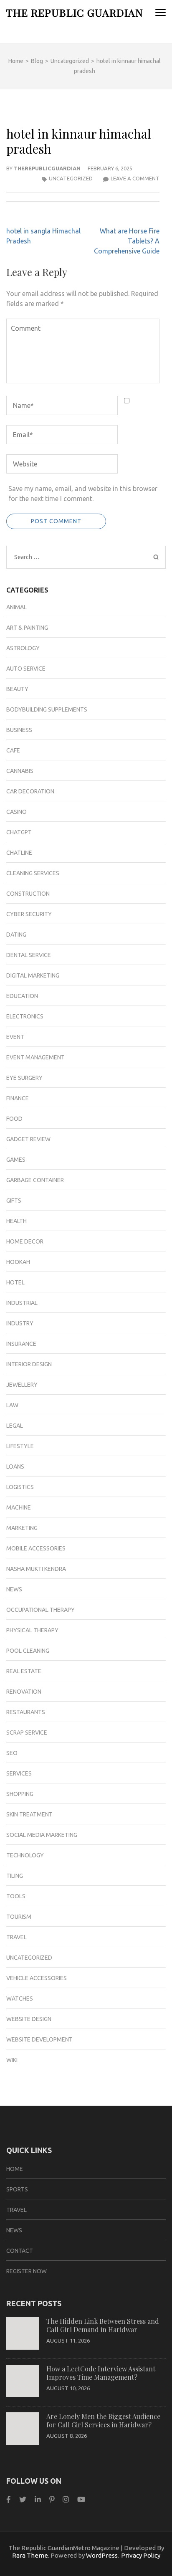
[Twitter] (23, 2499)
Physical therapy (32, 1630)
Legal (15, 1426)
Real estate (24, 1671)
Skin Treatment (29, 1814)
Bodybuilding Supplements (47, 709)
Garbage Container (35, 1180)
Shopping (20, 1794)
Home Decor (25, 1241)
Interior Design (29, 1364)
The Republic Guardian (75, 12)
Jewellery (22, 1385)
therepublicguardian (47, 168)
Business (19, 730)
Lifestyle (20, 1446)
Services (19, 1773)
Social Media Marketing (42, 1835)
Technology (25, 1855)
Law (12, 1405)
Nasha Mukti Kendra (36, 1569)
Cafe (13, 750)
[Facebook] (9, 2499)
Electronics (25, 1016)
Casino (16, 812)
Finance (18, 1098)
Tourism (19, 1917)
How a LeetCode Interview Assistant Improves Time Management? (101, 2373)
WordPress (102, 2555)
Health (16, 1221)
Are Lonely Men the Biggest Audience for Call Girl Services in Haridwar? (103, 2420)
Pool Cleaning (28, 1651)
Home (15, 2169)
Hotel (15, 1282)
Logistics (20, 1487)
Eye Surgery (24, 1078)
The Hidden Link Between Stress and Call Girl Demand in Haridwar (103, 2325)
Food (14, 1119)
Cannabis (20, 771)
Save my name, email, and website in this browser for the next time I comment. (83, 494)
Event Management (35, 1057)
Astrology (23, 648)
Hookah (18, 1262)
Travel (16, 1937)
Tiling (15, 1876)
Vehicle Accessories (37, 1978)
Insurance (21, 1344)
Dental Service (29, 955)
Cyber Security (29, 914)
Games (16, 1160)
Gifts (14, 1201)
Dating (16, 935)
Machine (19, 1507)
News (14, 1589)
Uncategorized (71, 178)
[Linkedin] (38, 2499)
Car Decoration (30, 791)
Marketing (22, 1528)
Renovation (24, 1692)
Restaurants (26, 1712)
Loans (15, 1467)
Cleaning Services (33, 873)
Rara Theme (30, 2555)
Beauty (17, 689)
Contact (20, 2251)
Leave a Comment (135, 178)
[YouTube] (81, 2499)
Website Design (29, 2019)
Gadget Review (28, 1139)
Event (15, 1037)
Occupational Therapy (40, 1610)
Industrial (22, 1303)
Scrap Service (27, 1733)
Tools (16, 1896)
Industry (20, 1323)
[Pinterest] (52, 2499)
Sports (17, 2189)
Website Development (39, 2039)
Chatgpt (19, 832)
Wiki (12, 2060)
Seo (12, 1753)
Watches (20, 1998)
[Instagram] (66, 2499)
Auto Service (26, 669)
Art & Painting (27, 628)
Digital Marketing (33, 975)
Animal (16, 607)
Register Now (27, 2271)
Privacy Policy (141, 2555)
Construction (28, 894)
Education (22, 996)
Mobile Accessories (36, 1548)
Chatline (19, 853)
